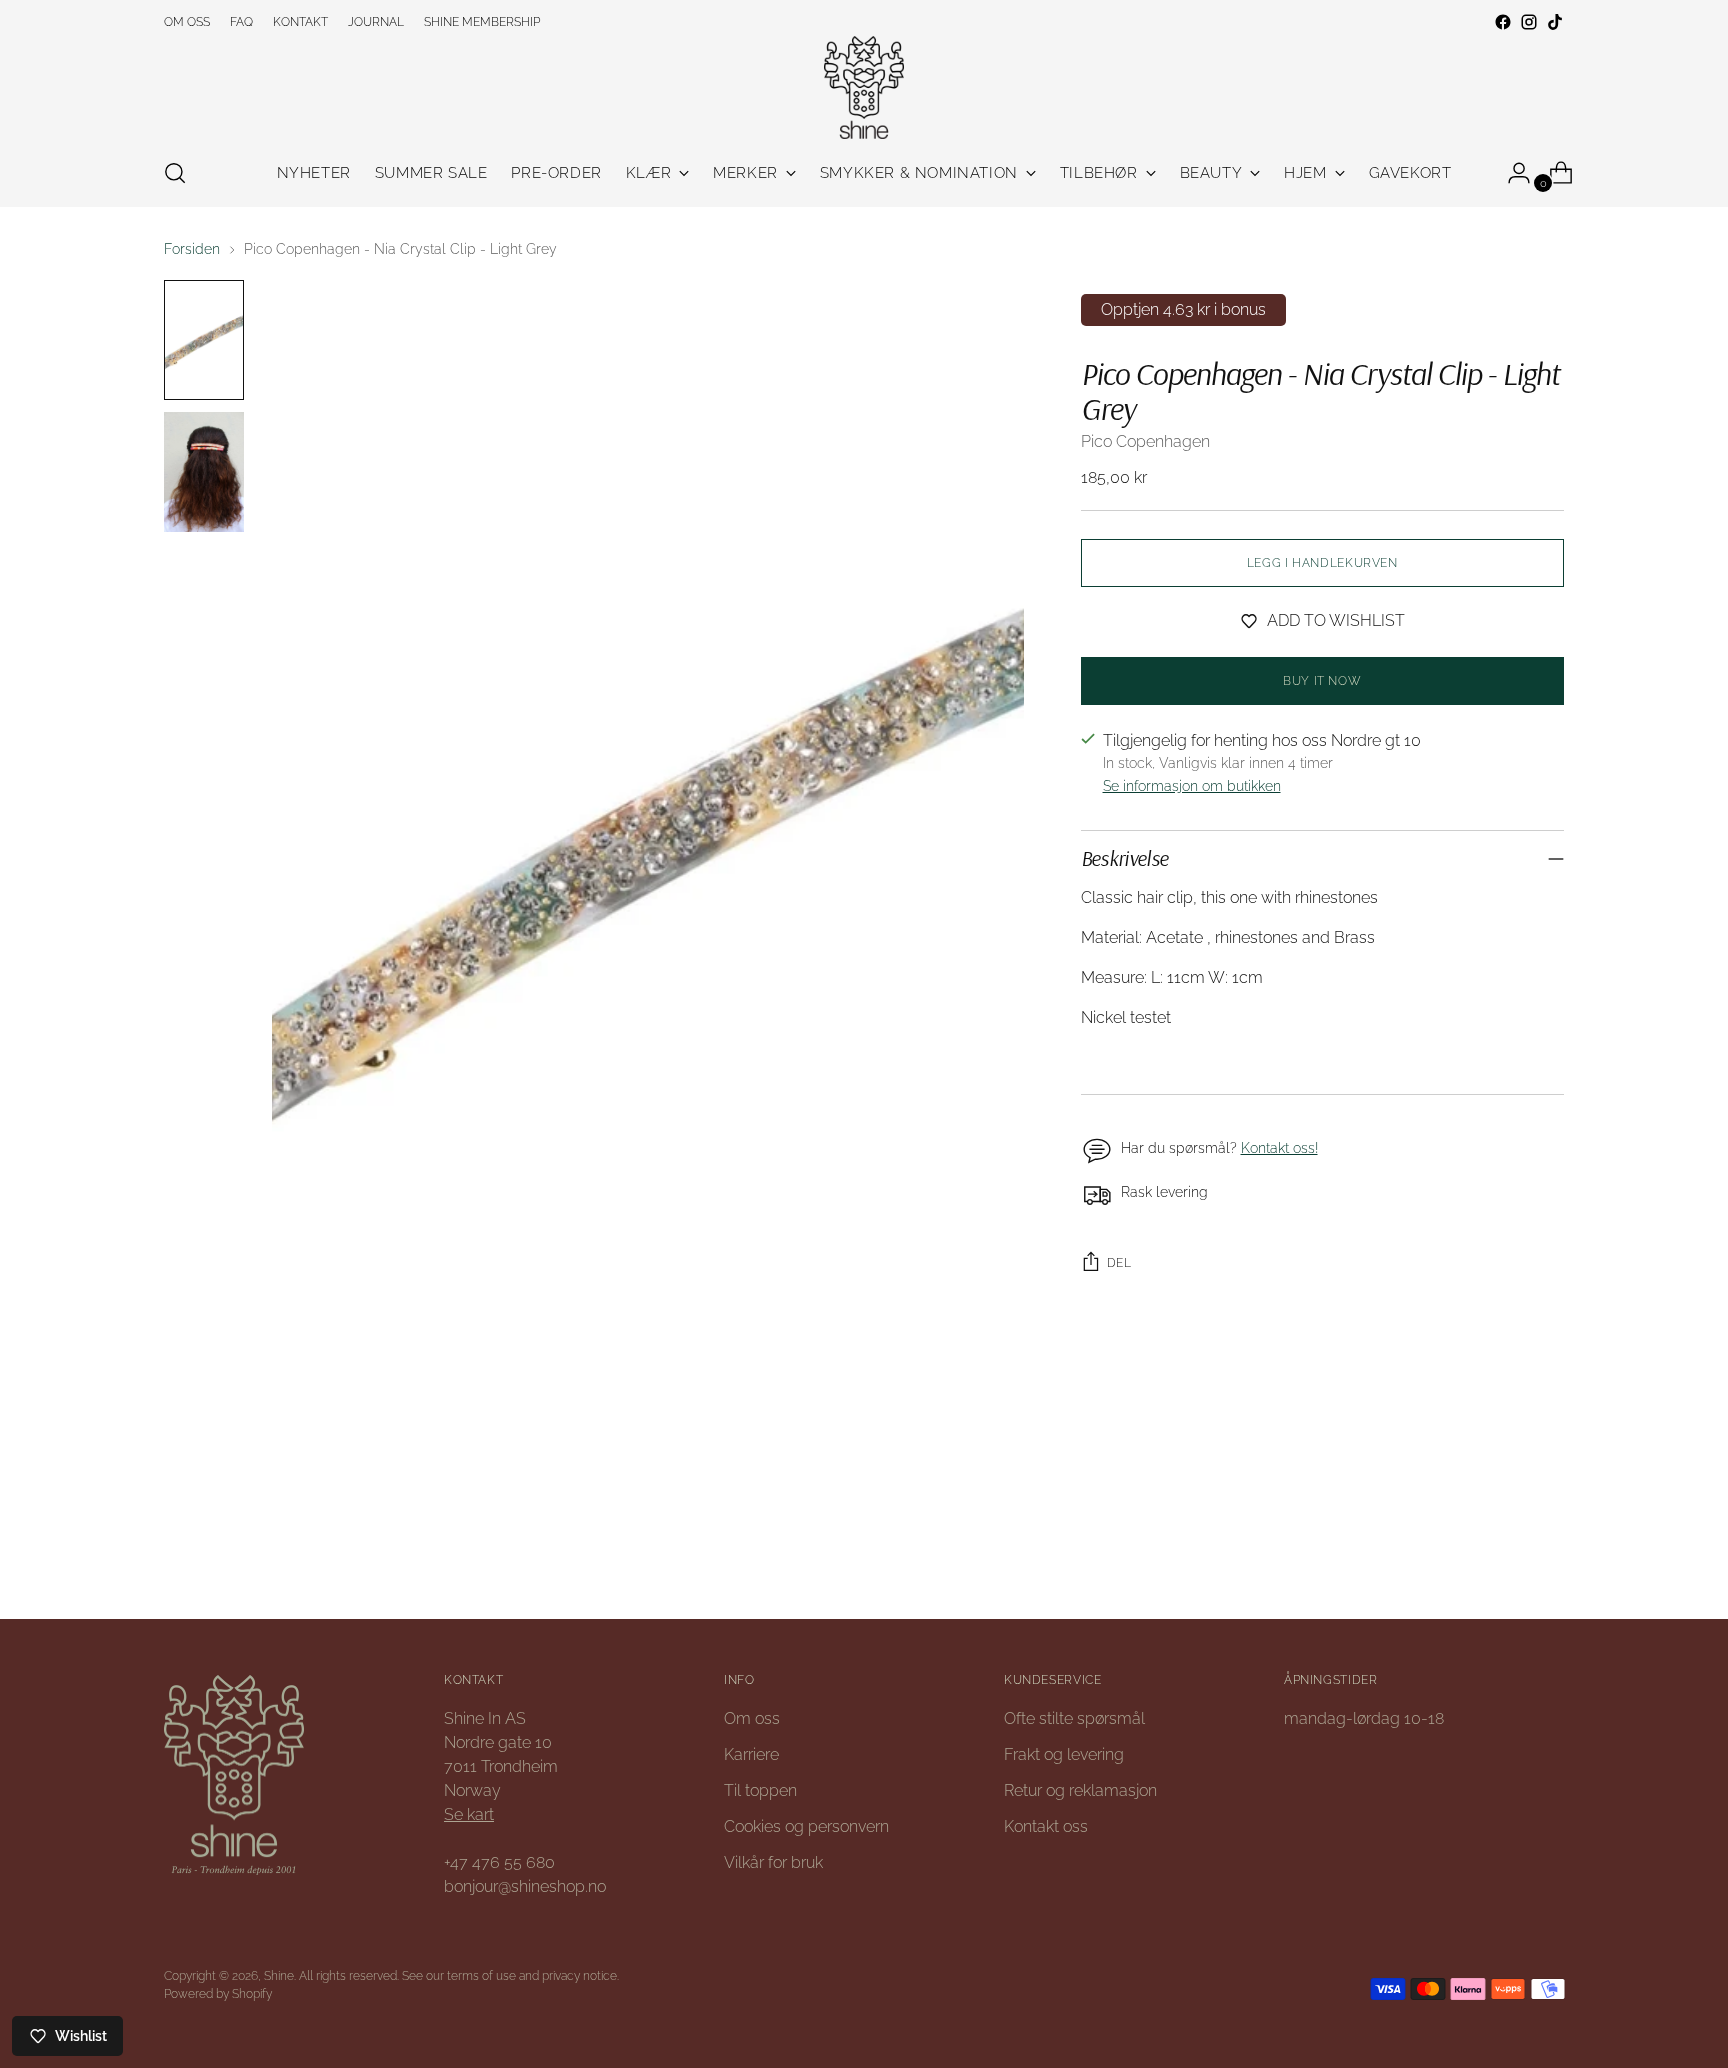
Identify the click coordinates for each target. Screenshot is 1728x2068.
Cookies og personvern (806, 1826)
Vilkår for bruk (773, 1862)
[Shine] (864, 87)
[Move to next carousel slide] (1547, 1549)
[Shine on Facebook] (1503, 22)
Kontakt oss (1046, 1826)
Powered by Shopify (218, 1993)
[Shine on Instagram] (1529, 22)
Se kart (469, 1814)
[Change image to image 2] (204, 472)
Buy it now (1322, 680)
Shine (279, 1975)
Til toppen (760, 1790)
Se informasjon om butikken (1192, 786)
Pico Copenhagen (1145, 441)
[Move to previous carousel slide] (1501, 1550)
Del (1119, 1262)
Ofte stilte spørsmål (1074, 1718)
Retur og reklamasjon (1080, 1790)
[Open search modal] (175, 173)
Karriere (751, 1754)
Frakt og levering (1064, 1754)
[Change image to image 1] (204, 340)
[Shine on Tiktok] (1555, 22)
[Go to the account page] (1511, 173)
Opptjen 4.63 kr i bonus (1183, 309)
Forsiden (192, 249)
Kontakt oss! (1279, 1148)
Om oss (752, 1718)
